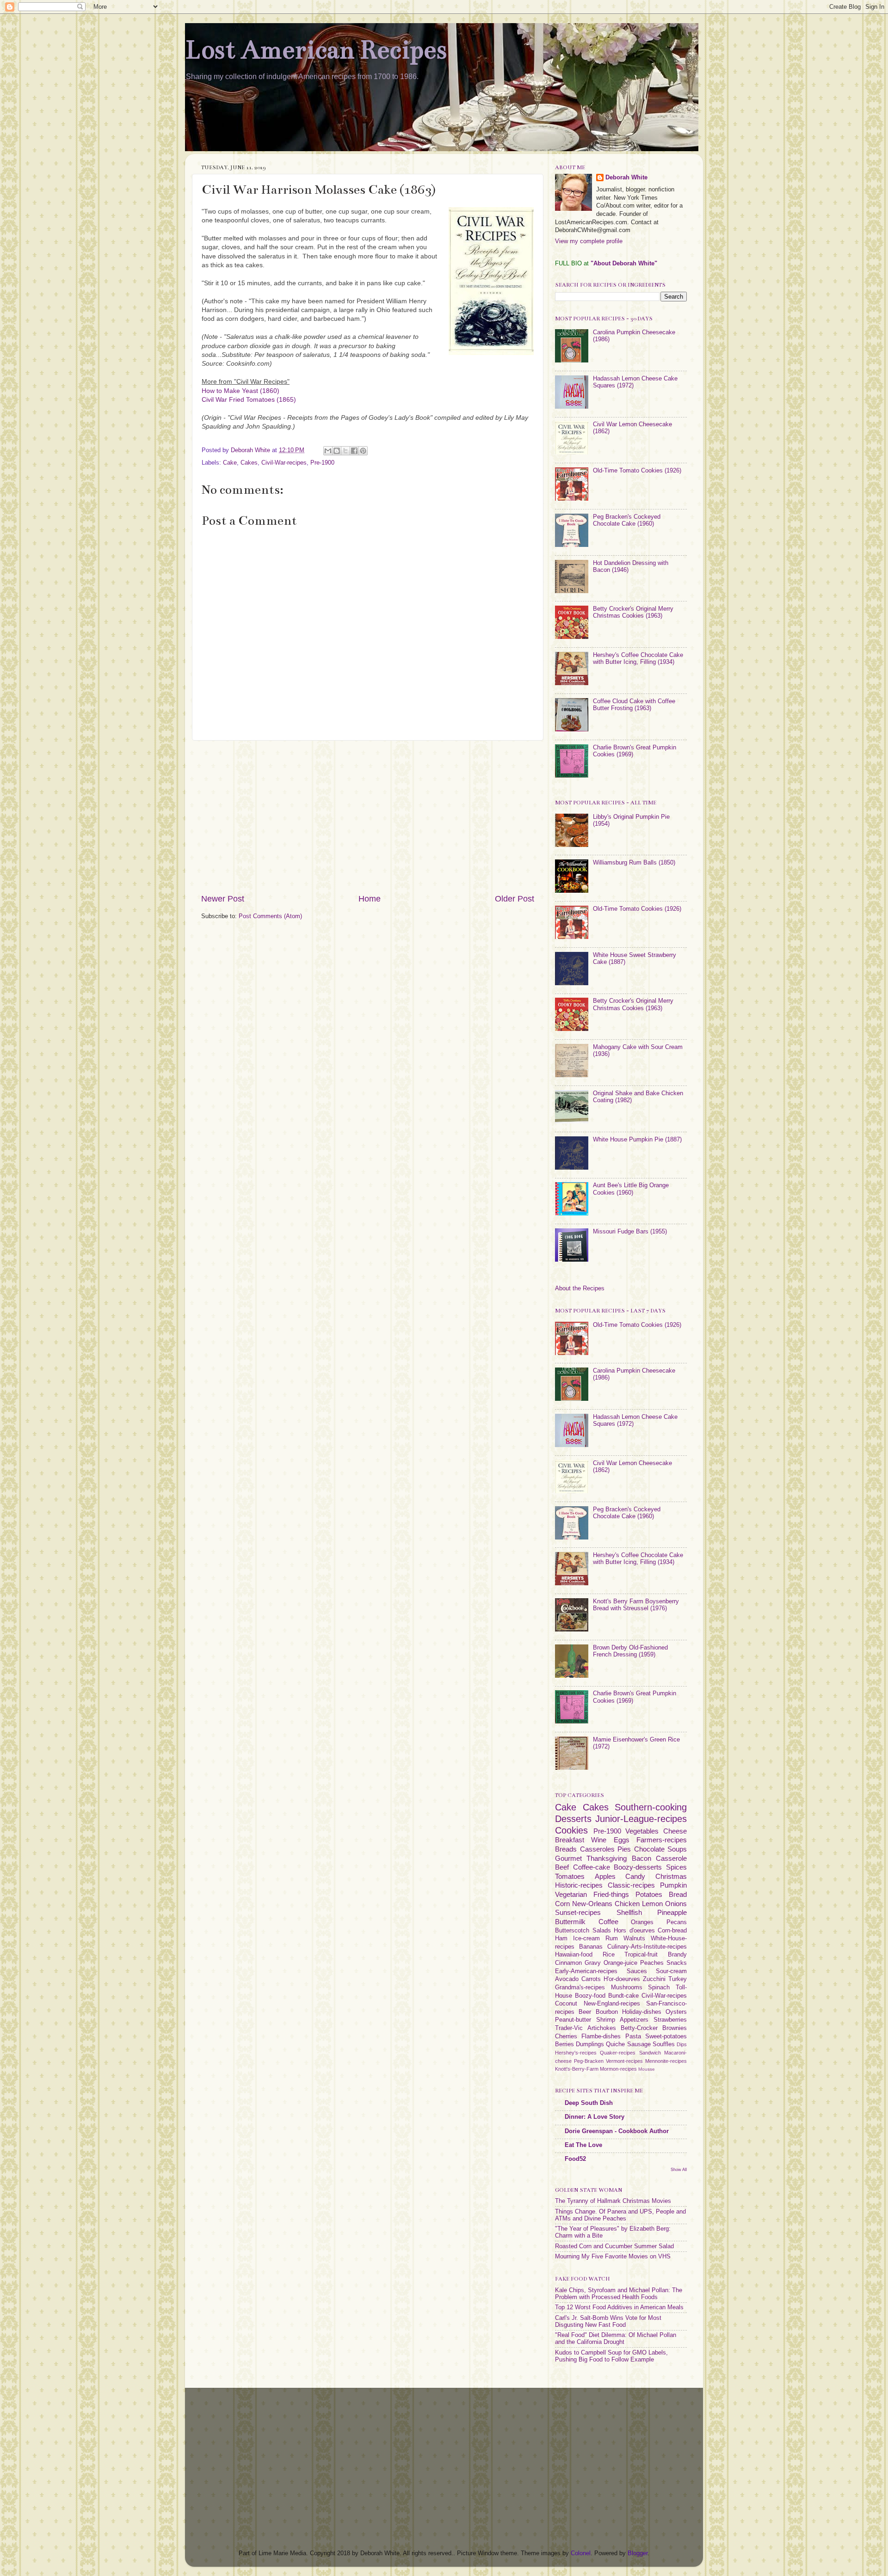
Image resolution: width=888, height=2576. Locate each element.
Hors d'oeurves (634, 1931)
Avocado (567, 1979)
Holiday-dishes (642, 2012)
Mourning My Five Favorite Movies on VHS (613, 2257)
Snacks (677, 1963)
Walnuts (634, 1938)
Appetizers (634, 2020)
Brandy (677, 1955)
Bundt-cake (623, 1996)
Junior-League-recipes (641, 1819)
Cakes (249, 463)
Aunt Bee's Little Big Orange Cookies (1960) (631, 1189)
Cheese (675, 1831)
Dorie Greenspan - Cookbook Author (617, 2131)
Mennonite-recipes (666, 2061)
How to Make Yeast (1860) (240, 391)
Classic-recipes (631, 1885)
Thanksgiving (607, 1858)
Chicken (627, 1904)
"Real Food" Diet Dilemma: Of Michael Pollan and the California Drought (616, 2339)
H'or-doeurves (622, 1979)
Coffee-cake (592, 1867)
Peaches (652, 1963)
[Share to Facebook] (354, 451)
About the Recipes (580, 1288)
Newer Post (223, 899)
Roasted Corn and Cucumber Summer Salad (614, 2246)
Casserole (671, 1858)
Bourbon (607, 2012)
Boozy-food (590, 1996)
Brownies (675, 2028)
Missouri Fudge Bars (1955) (630, 1232)
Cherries (566, 2036)
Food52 (575, 2159)
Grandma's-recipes (580, 1987)
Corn (562, 1904)
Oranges (642, 1922)
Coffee (608, 1922)
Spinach (659, 1987)
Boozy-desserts (638, 1867)
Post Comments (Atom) (270, 916)
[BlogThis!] (337, 451)
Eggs (622, 1840)
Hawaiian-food (574, 1955)
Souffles (664, 2044)
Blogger (638, 2553)
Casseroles (597, 1849)
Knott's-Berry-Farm (577, 2069)
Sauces (637, 1971)
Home (370, 899)
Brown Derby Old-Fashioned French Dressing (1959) (630, 1651)
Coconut (566, 2004)
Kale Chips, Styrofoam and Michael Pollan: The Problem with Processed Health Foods (619, 2294)
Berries (564, 2044)
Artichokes (602, 2028)
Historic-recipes (579, 1885)
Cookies (571, 1830)
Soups (677, 1849)
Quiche (615, 2044)
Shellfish (629, 1912)
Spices (676, 1867)
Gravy (593, 1963)
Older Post (515, 899)
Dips (682, 2044)
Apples (605, 1876)
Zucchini (654, 1979)
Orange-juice (620, 1963)
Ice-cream (586, 1938)
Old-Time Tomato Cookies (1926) (637, 471)
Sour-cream (671, 1971)
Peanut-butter (573, 2020)
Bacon (641, 1858)
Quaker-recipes (618, 2053)
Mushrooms (627, 1987)
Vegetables (642, 1831)
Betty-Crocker (639, 2028)
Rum (612, 1938)
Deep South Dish (589, 2103)
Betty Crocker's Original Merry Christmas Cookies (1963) (633, 612)
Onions (676, 1904)
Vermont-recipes (624, 2061)
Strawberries (670, 2020)
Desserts (573, 1819)
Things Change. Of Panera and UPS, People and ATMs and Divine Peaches (620, 2215)
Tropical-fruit (641, 1955)
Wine (599, 1840)
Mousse (647, 2069)
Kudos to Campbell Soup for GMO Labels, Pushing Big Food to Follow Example (611, 2356)
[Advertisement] (368, 817)
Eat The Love (583, 2145)
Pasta (633, 2036)
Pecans (677, 1922)
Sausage (639, 2044)
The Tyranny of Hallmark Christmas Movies (613, 2201)
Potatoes (649, 1894)
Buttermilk (570, 1922)
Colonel (581, 2553)
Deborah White (626, 178)
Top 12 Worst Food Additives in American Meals (619, 2307)
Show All (679, 2169)
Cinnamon (568, 1963)
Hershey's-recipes (576, 2053)
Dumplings (590, 2044)
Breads (566, 1849)
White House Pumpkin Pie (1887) (637, 1140)
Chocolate (649, 1849)
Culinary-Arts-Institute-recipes (647, 1947)
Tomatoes (570, 1876)
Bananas (591, 1947)
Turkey (678, 1979)
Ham (561, 1938)
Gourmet (568, 1858)
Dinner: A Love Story (595, 2117)
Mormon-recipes (618, 2069)
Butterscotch (572, 1931)
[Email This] (328, 451)
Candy (635, 1876)
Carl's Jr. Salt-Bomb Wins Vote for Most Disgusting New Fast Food (608, 2321)
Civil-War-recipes (284, 463)
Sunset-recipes (578, 1912)
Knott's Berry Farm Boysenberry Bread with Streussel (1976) (636, 1605)
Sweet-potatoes (666, 2036)
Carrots (591, 1979)
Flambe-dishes (601, 2036)
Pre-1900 (322, 463)
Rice (609, 1955)
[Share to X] (345, 451)
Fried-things (611, 1894)
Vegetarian (571, 1894)
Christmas (671, 1876)
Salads (602, 1931)
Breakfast (570, 1840)
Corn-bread (672, 1931)
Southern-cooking (651, 1807)
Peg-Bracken (589, 2061)
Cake (230, 463)
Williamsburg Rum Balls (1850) (634, 863)
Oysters (676, 2012)
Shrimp (606, 2020)
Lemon (652, 1904)
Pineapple (672, 1912)
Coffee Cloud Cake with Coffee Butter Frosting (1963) (634, 705)
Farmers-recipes (662, 1840)
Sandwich (650, 2053)
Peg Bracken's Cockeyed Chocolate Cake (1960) (627, 520)
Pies (624, 1849)
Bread (678, 1894)
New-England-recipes (612, 2004)
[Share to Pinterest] (363, 451)
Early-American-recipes (586, 1971)
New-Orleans (592, 1904)
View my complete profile (589, 241)
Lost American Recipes (316, 50)
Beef (562, 1867)
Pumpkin (673, 1885)
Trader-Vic (569, 2028)
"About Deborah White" (624, 264)
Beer (585, 2012)
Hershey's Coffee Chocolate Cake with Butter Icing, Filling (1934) (638, 659)
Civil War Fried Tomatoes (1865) (249, 399)
